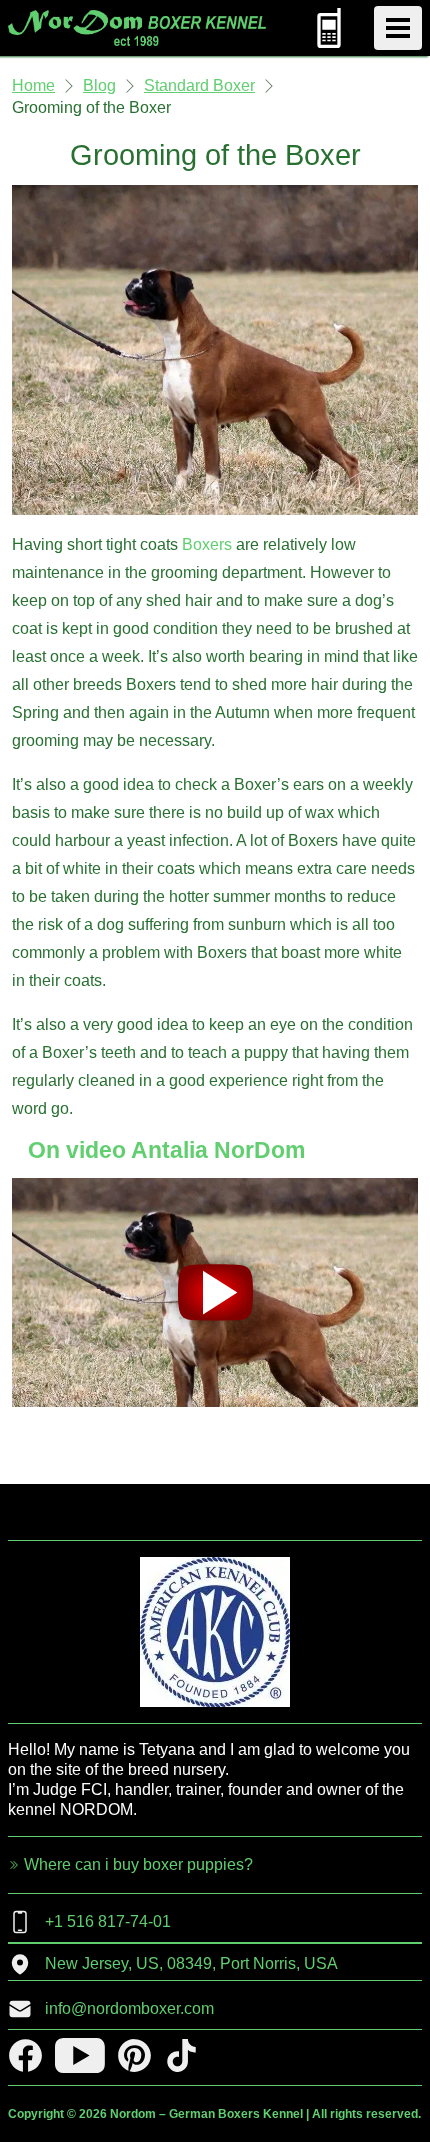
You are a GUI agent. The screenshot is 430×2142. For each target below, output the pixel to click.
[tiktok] (181, 2055)
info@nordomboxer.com (129, 2008)
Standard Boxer (199, 85)
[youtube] (80, 2055)
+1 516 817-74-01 (108, 1921)
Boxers (207, 544)
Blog (99, 85)
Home (33, 85)
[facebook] (25, 2055)
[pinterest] (134, 2055)
